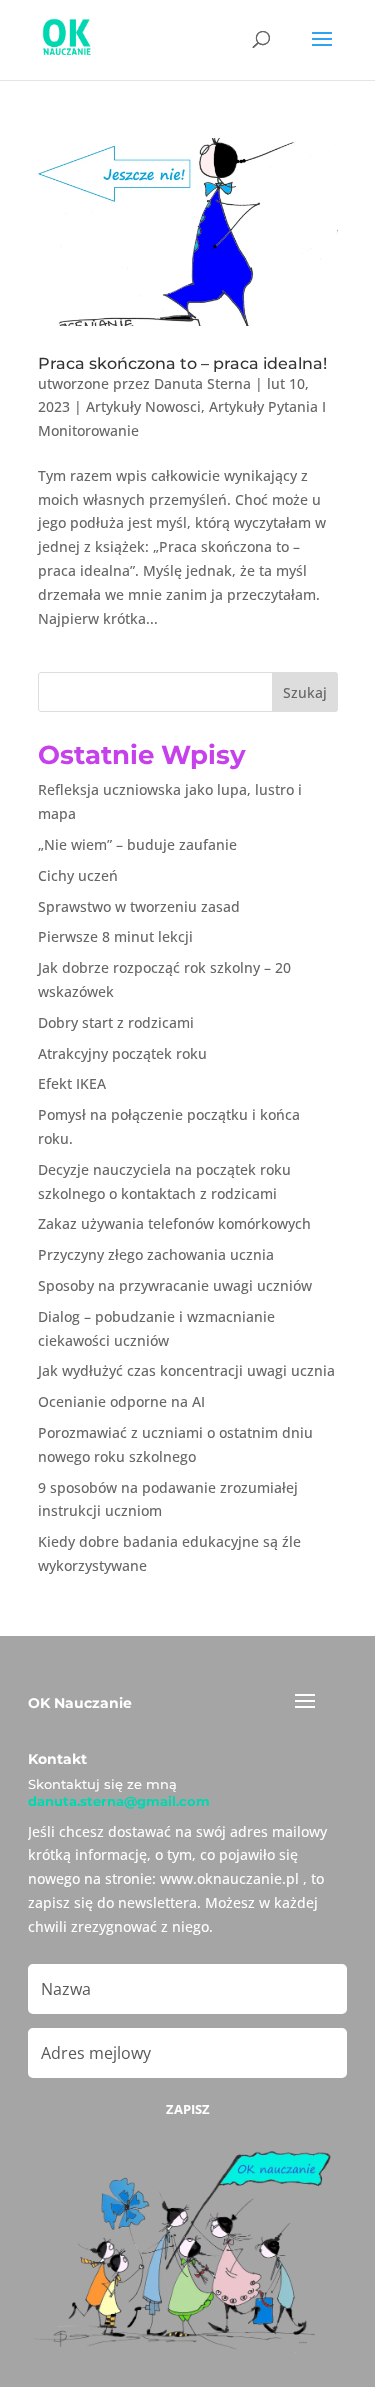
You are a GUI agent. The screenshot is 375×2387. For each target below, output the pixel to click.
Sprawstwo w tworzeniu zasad (139, 906)
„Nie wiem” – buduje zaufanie (137, 844)
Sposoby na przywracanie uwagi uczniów (175, 1285)
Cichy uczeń (78, 875)
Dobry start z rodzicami (116, 1022)
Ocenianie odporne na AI (121, 1401)
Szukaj (305, 692)
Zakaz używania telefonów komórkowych (174, 1223)
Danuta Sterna (202, 383)
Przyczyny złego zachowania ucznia (156, 1254)
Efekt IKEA (72, 1083)
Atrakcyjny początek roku (122, 1053)
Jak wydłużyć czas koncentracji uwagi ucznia (186, 1370)
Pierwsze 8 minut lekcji (115, 936)
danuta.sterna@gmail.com (119, 1801)
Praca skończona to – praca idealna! (182, 363)
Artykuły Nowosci (143, 406)
